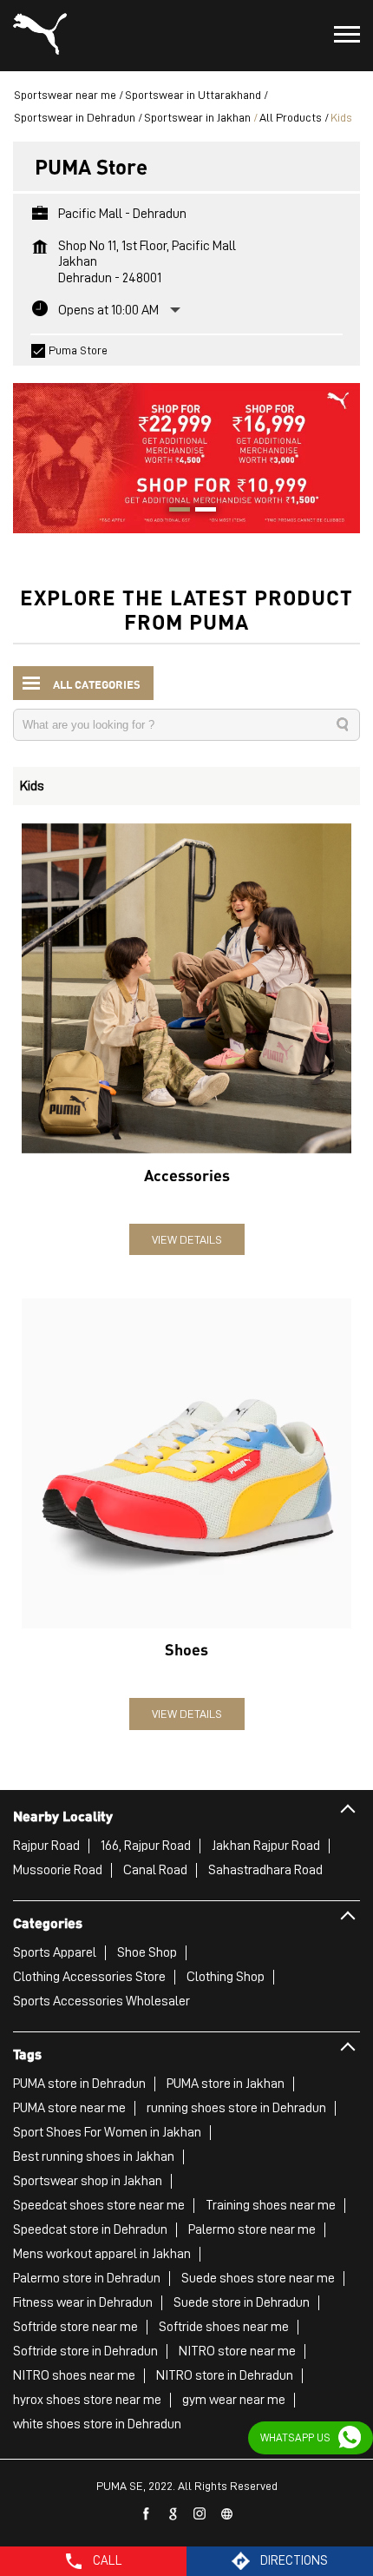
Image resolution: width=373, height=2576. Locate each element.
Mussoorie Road (58, 1870)
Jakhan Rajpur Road (266, 1846)
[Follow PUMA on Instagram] (200, 2514)
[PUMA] (40, 36)
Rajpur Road (46, 1846)
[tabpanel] (186, 450)
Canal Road (155, 1870)
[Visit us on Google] (173, 2514)
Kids (32, 786)
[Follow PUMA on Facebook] (147, 2514)
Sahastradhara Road (265, 1870)
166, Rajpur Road (146, 1846)
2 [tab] (200, 512)
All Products (291, 117)
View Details (187, 1239)
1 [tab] (173, 512)
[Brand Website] (227, 2514)
